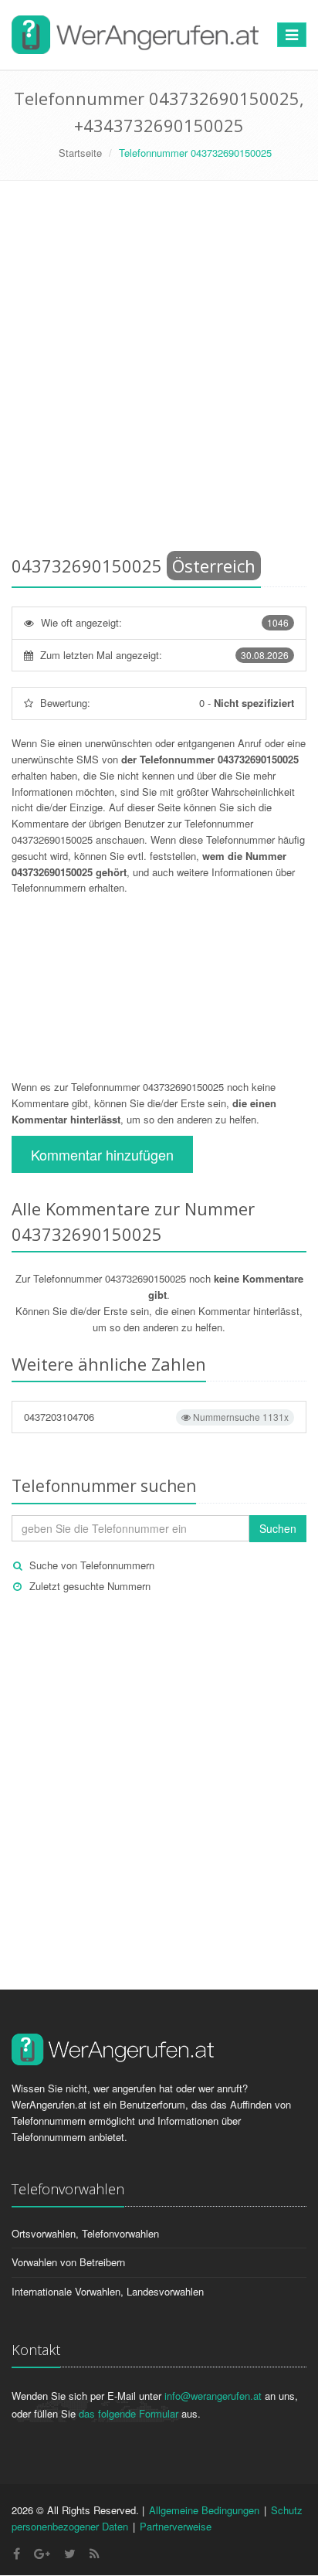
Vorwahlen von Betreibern (68, 2262)
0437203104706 (156, 1417)
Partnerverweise (176, 2526)
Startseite (80, 153)
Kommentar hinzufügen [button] (102, 1154)
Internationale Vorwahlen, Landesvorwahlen (108, 2291)
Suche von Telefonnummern (92, 1565)
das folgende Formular (129, 2413)
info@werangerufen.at (213, 2396)
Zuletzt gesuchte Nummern (90, 1586)
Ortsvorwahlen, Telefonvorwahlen (85, 2233)
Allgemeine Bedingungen (204, 2510)
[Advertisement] (159, 371)
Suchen (278, 1528)
